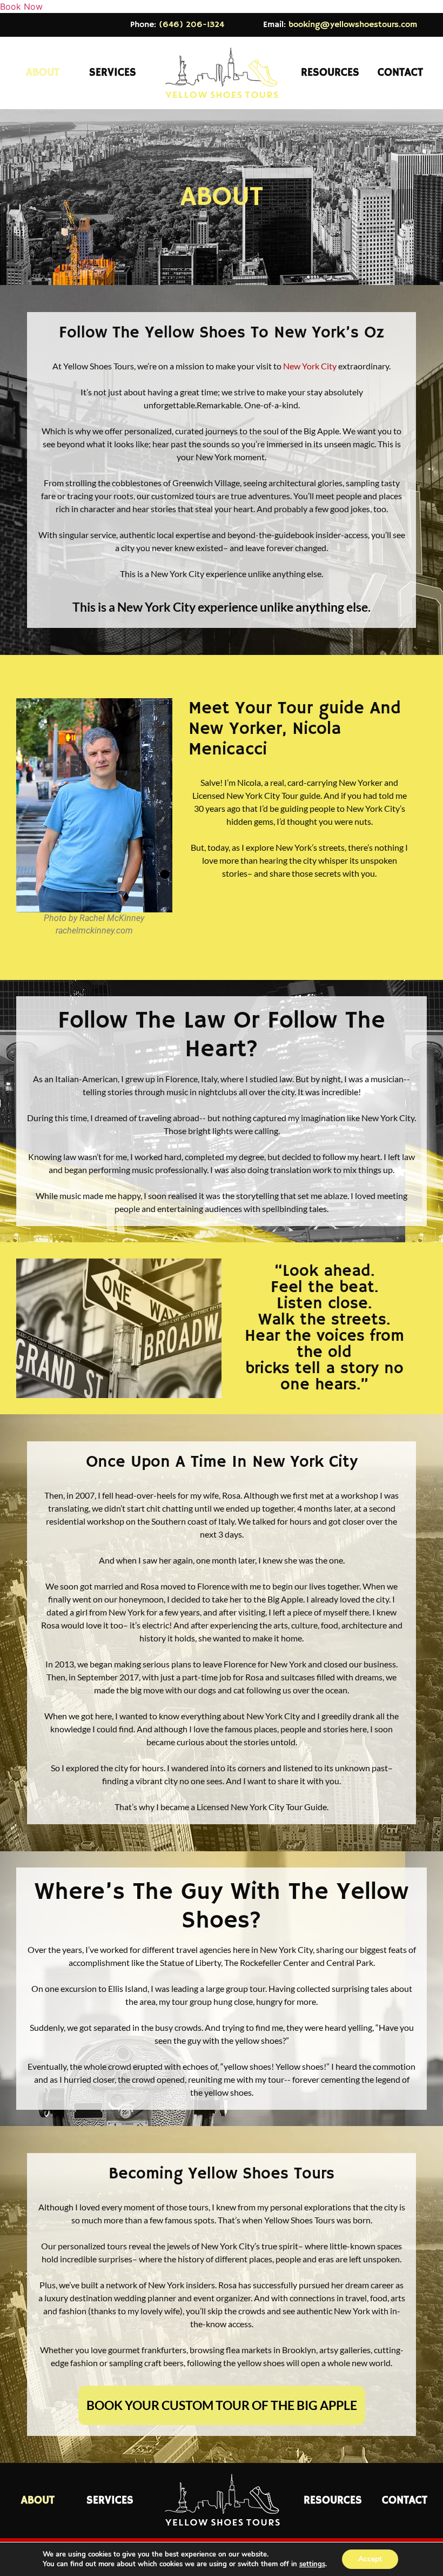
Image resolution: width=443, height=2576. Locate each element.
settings (312, 2564)
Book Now (21, 6)
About (43, 73)
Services (113, 73)
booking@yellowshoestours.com (353, 25)
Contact (400, 73)
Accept (370, 2559)
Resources (330, 73)
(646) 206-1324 (192, 25)
